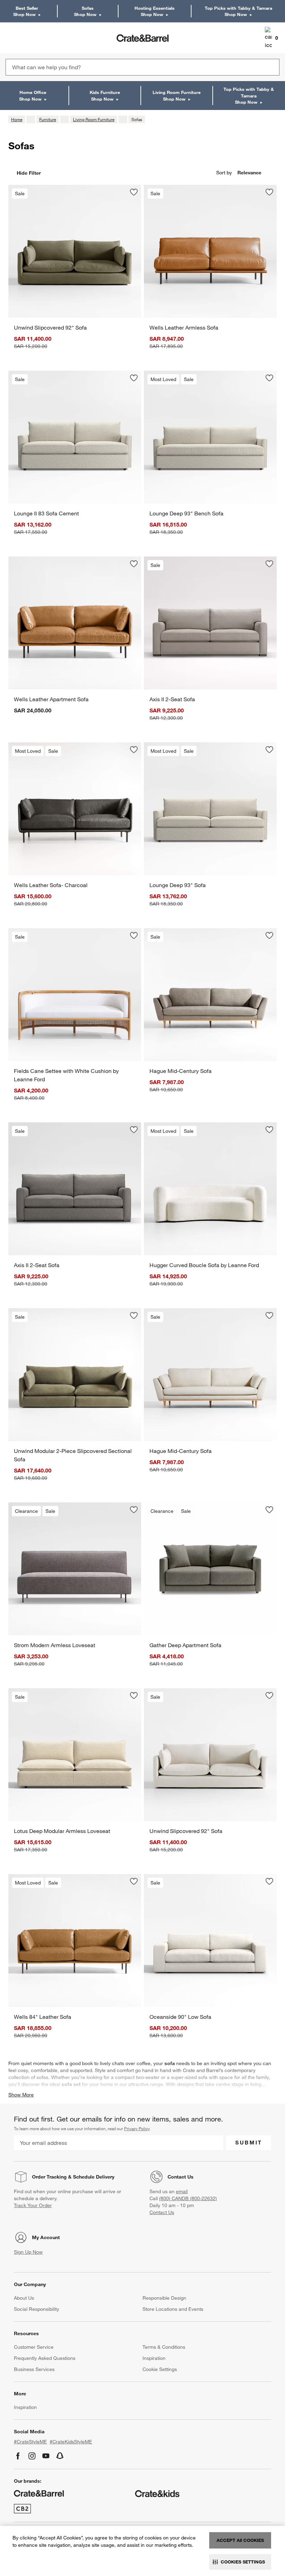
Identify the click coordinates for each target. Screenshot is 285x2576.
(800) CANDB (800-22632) (188, 2198)
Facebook (18, 2456)
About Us (24, 2298)
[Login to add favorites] (134, 192)
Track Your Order (33, 2205)
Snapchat (60, 2456)
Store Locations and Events (173, 2309)
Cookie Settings (160, 2369)
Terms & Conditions (164, 2347)
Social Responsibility (36, 2309)
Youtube (46, 2456)
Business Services (34, 2369)
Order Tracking (49, 2177)
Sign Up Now (28, 2252)
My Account (46, 2237)
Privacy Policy (137, 2128)
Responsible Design (164, 2298)
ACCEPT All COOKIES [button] (240, 2540)
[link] (26, 38)
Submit (249, 2142)
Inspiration (154, 2358)
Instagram (32, 2456)
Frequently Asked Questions (45, 2358)
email (182, 2191)
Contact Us (181, 2177)
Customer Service (34, 2347)
